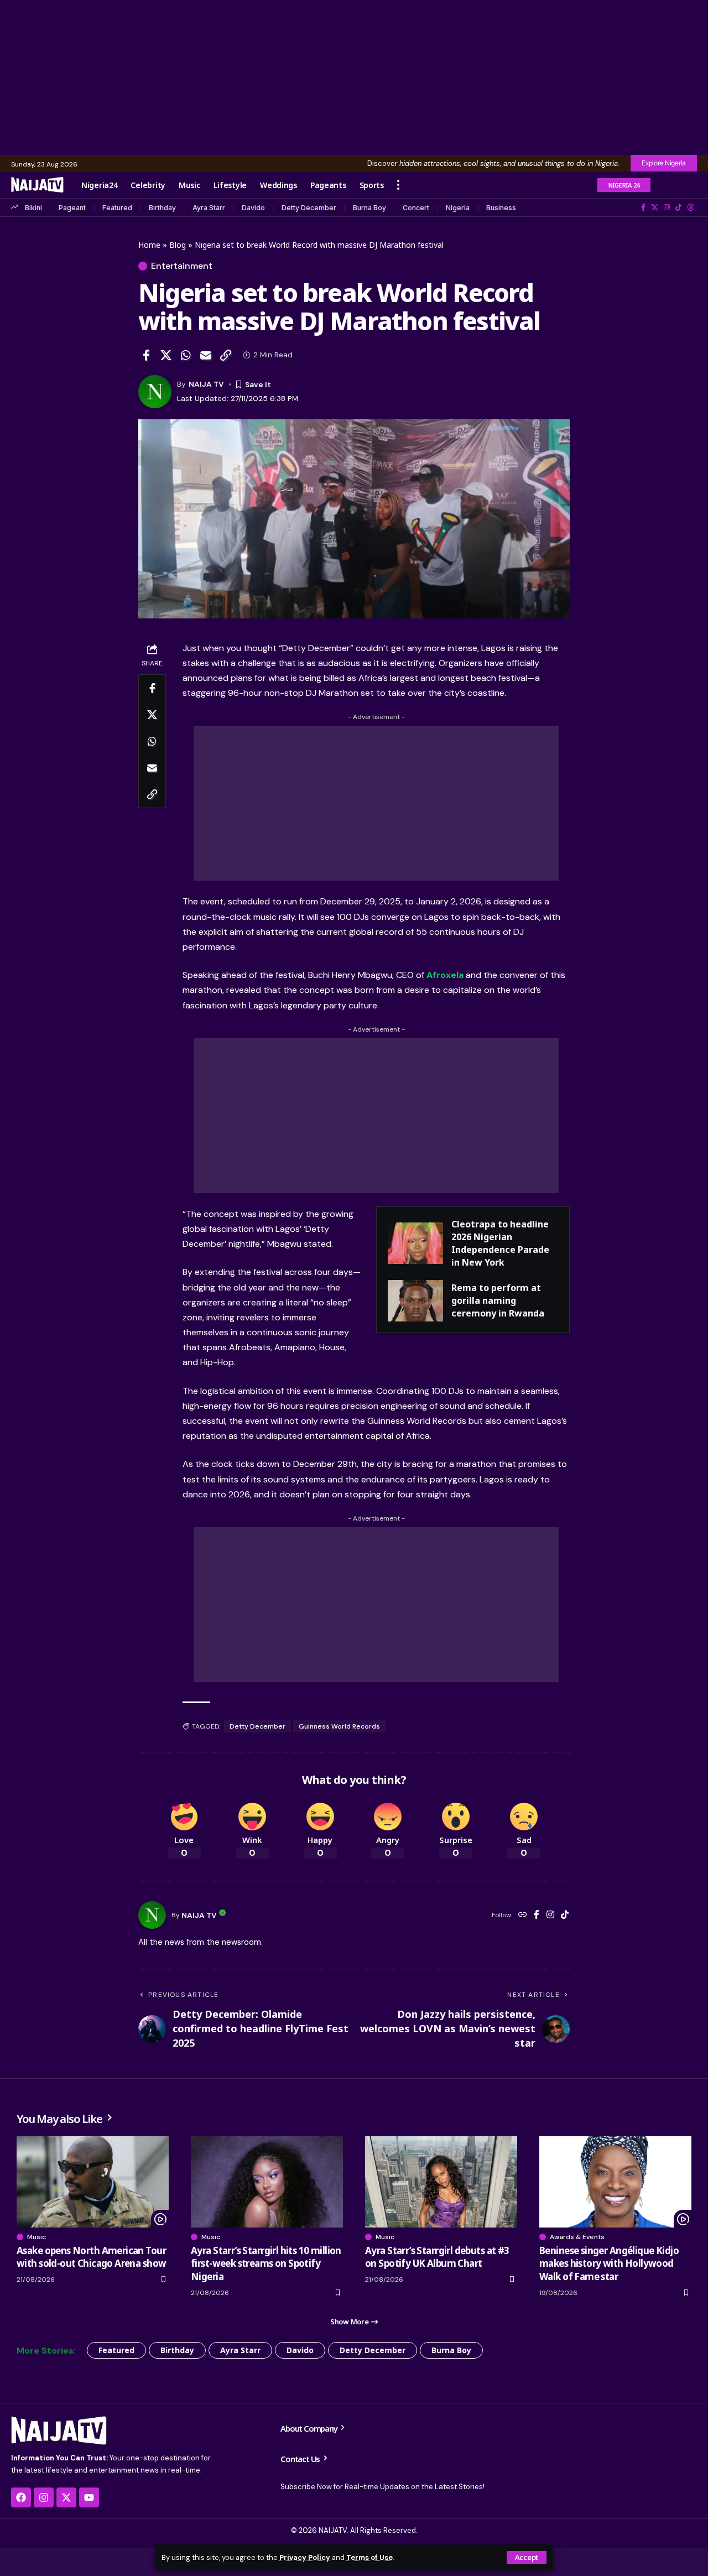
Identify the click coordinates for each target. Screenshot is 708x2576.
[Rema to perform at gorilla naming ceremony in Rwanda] (415, 1301)
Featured (117, 208)
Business (501, 208)
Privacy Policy (305, 2557)
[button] (527, 2557)
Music (37, 2237)
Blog (178, 245)
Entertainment (182, 266)
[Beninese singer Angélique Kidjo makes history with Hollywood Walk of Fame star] (615, 2182)
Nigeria (458, 208)
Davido (253, 208)
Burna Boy (369, 208)
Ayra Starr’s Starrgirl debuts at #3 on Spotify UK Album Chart (437, 2257)
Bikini (33, 208)
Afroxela (445, 975)
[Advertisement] (354, 77)
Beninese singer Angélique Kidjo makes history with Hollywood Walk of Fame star (609, 2264)
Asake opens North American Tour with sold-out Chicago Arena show (91, 2257)
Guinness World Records (339, 1726)
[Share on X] (166, 355)
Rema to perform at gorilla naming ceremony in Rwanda (498, 1300)
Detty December (309, 208)
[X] (655, 207)
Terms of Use (369, 2557)
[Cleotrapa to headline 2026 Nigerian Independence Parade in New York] (415, 1243)
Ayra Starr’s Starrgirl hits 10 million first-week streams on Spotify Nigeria (266, 2264)
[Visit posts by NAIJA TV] (152, 1915)
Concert (416, 208)
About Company (309, 2428)
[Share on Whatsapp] (186, 355)
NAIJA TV (206, 384)
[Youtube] (89, 2497)
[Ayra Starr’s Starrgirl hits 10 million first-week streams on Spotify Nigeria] (267, 2182)
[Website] (523, 1915)
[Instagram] (667, 207)
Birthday (162, 208)
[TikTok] (678, 207)
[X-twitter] (66, 2497)
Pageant (72, 208)
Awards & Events (577, 2237)
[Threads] (691, 207)
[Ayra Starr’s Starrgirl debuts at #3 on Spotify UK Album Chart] (441, 2182)
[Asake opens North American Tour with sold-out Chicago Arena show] (93, 2182)
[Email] (206, 355)
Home (149, 245)
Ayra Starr (209, 208)
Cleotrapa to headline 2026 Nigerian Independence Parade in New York (500, 1243)
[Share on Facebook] (146, 355)
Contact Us (301, 2459)
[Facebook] (643, 207)
